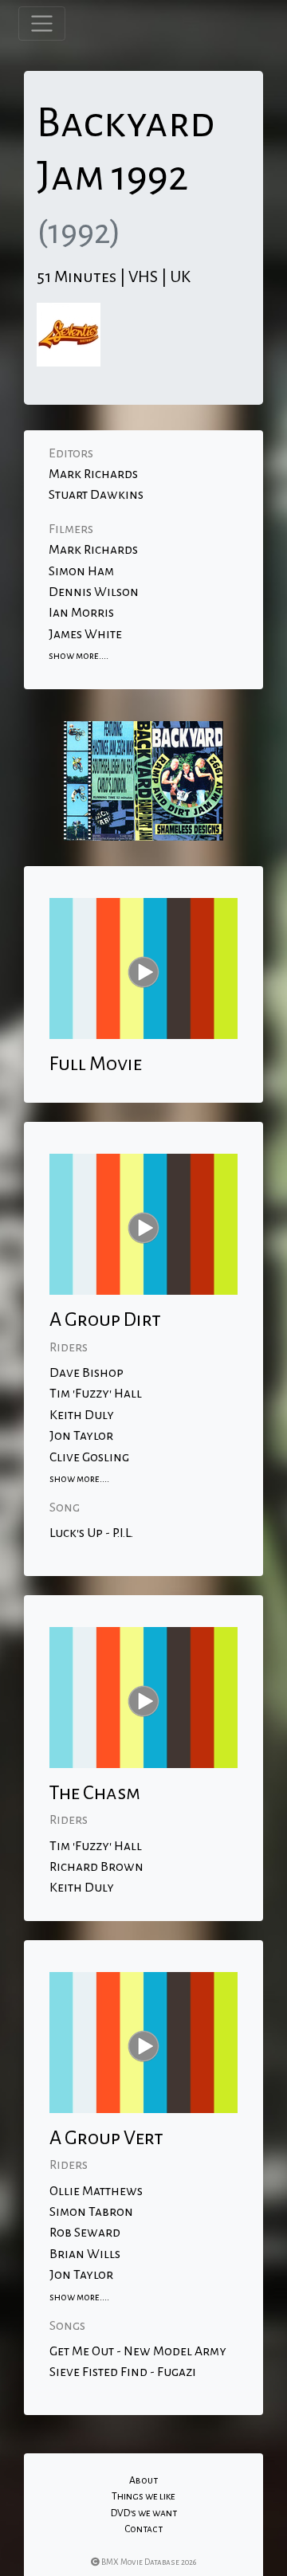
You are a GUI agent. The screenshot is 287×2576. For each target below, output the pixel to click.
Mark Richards (93, 474)
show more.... (79, 656)
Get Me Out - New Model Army (138, 2351)
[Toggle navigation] (42, 24)
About (143, 2480)
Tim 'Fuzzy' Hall (96, 1394)
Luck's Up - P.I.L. (91, 1533)
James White (85, 634)
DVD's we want (144, 2513)
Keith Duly (82, 1415)
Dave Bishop (86, 1373)
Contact (143, 2529)
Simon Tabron (91, 2212)
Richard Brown (96, 1867)
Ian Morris (81, 613)
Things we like (143, 2496)
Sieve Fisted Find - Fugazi (123, 2372)
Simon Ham (81, 571)
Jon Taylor (81, 1436)
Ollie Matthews (96, 2191)
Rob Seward (85, 2233)
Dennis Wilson (94, 592)
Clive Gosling (89, 1457)
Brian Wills (85, 2254)
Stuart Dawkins (96, 495)
